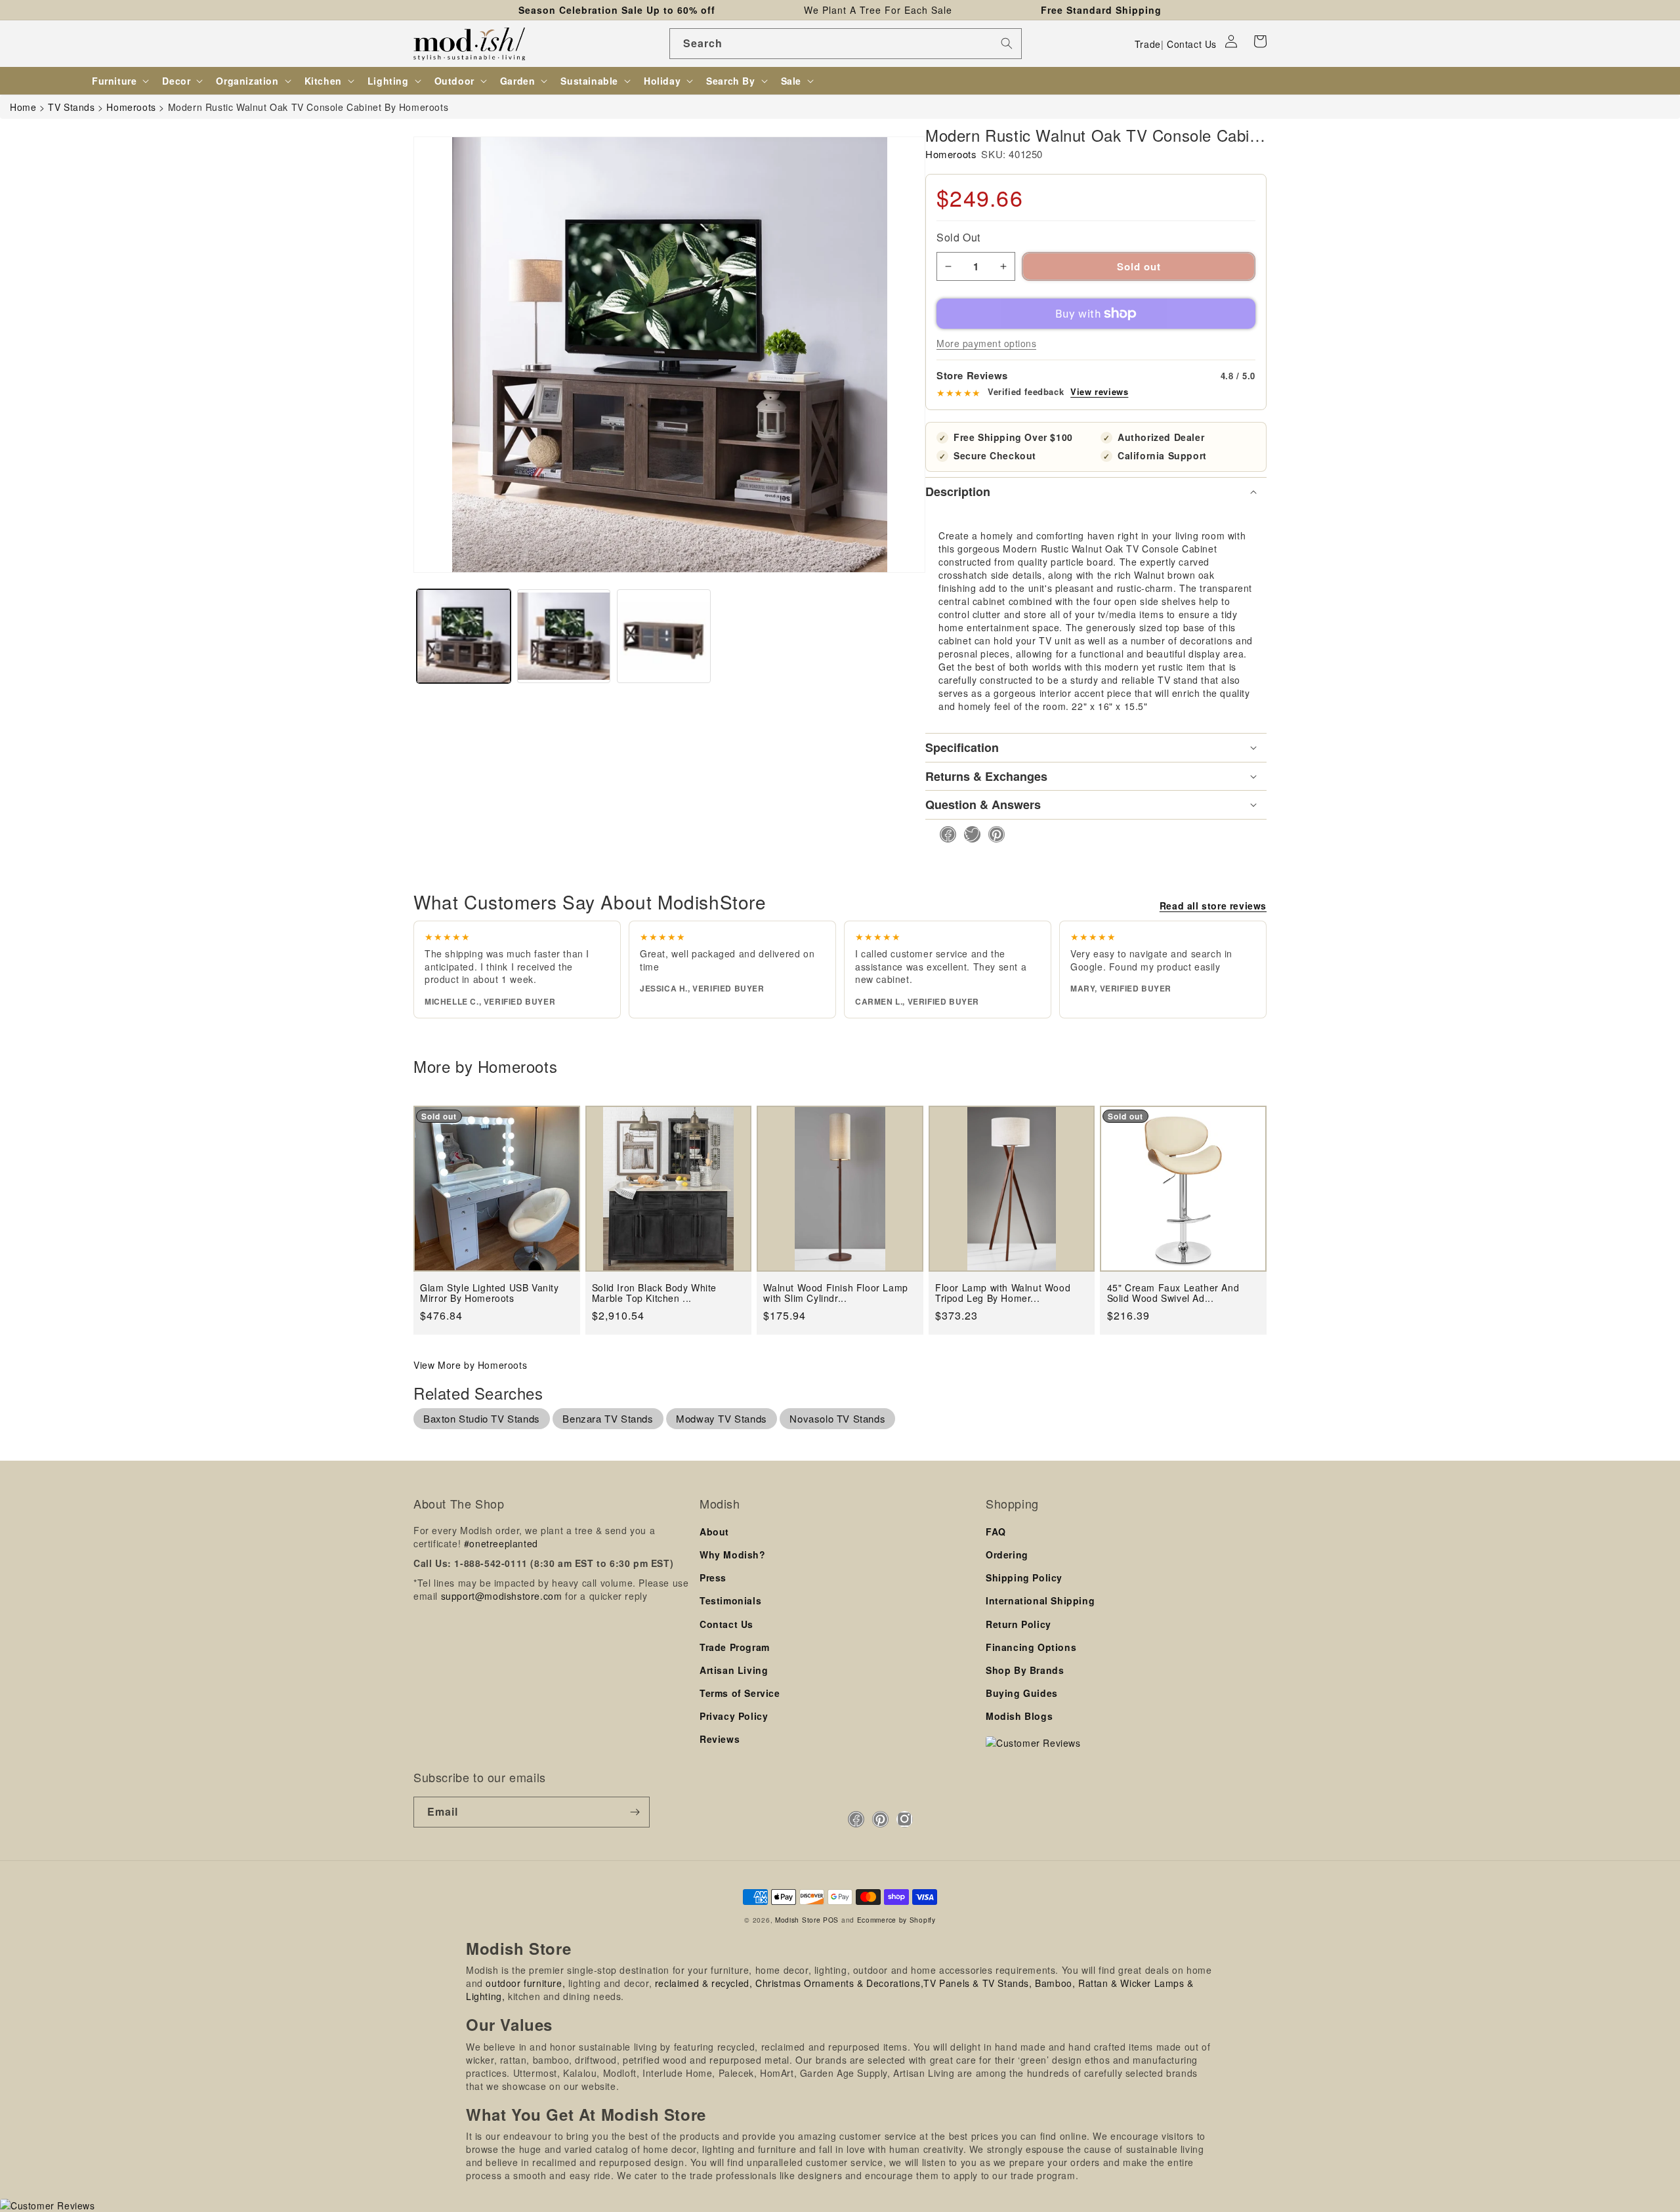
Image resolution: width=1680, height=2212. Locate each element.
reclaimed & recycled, (704, 1983)
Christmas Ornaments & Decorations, (839, 1983)
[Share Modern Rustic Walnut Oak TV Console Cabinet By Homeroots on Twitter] (968, 834)
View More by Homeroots (470, 1365)
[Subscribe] (635, 1812)
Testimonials (730, 1600)
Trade (1148, 44)
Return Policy (1018, 1624)
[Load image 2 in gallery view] (564, 636)
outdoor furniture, (525, 1983)
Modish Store (798, 1920)
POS (831, 1920)
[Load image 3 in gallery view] (664, 636)
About (714, 1532)
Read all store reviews (1213, 906)
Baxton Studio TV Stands (482, 1418)
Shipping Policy (1024, 1577)
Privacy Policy (734, 1716)
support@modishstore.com (502, 1596)
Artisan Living (734, 1670)
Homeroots (951, 154)
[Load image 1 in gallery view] (464, 636)
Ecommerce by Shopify (896, 1920)
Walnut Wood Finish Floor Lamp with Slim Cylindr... (835, 1293)
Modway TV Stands (722, 1418)
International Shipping (1040, 1600)
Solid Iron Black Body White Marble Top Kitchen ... (654, 1293)
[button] (1260, 41)
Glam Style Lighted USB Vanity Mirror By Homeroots (489, 1293)
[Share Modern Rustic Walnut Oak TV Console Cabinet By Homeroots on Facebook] (944, 834)
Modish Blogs (1019, 1716)
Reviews (720, 1739)
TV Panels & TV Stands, (977, 1983)
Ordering (1007, 1555)
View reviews (1099, 392)
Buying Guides (1022, 1693)
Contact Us (1192, 44)
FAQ (996, 1532)
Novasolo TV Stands (837, 1418)
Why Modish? (733, 1555)
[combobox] (846, 44)
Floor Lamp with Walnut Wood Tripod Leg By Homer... (1003, 1293)
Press (713, 1577)
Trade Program (735, 1647)
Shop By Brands (1025, 1670)
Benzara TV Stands (608, 1418)
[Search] (1007, 43)
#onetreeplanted (501, 1543)
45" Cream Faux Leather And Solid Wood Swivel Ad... (1173, 1293)
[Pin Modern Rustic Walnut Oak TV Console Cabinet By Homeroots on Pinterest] (993, 834)
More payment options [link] (986, 343)
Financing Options (1031, 1647)
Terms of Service (740, 1693)
